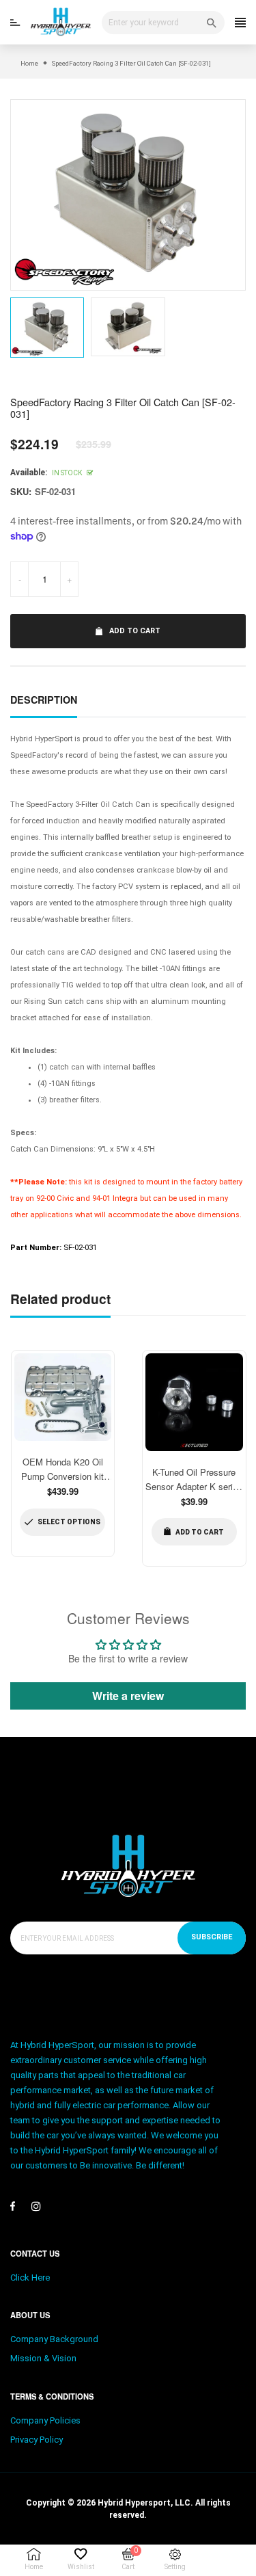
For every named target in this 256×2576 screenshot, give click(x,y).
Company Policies (45, 2420)
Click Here (30, 2278)
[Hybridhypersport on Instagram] (36, 2206)
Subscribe (212, 1937)
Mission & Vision (43, 2358)
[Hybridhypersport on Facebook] (13, 2206)
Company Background (54, 2339)
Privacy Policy (37, 2440)
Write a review (128, 1696)
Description (44, 700)
